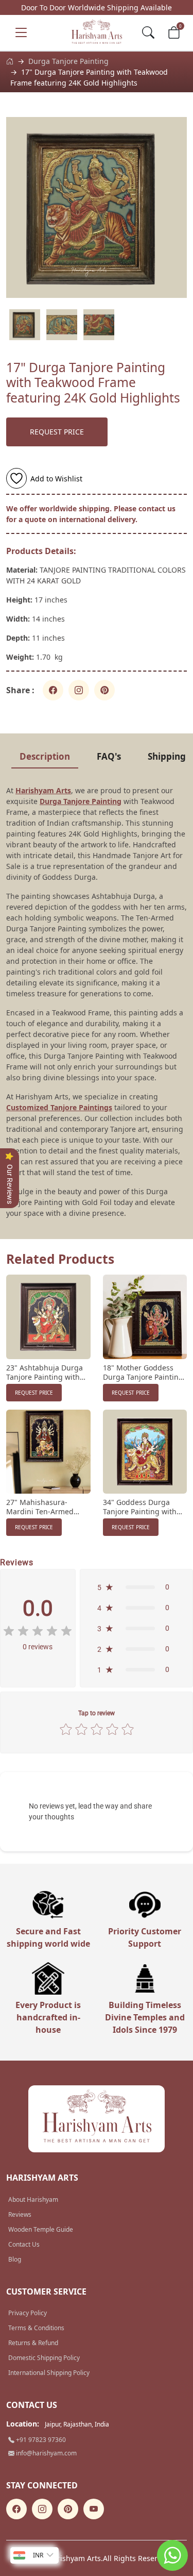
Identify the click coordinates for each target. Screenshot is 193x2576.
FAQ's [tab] (109, 756)
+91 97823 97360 (40, 2440)
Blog (15, 2259)
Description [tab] (45, 756)
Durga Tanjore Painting (68, 61)
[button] (136, 1587)
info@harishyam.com (46, 2453)
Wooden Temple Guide (41, 2229)
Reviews (20, 2214)
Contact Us (24, 2244)
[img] (38, 1631)
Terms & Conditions (36, 2328)
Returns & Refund (33, 2343)
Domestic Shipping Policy (44, 2358)
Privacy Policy (28, 2313)
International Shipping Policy (49, 2373)
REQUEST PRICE (57, 432)
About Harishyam (33, 2199)
